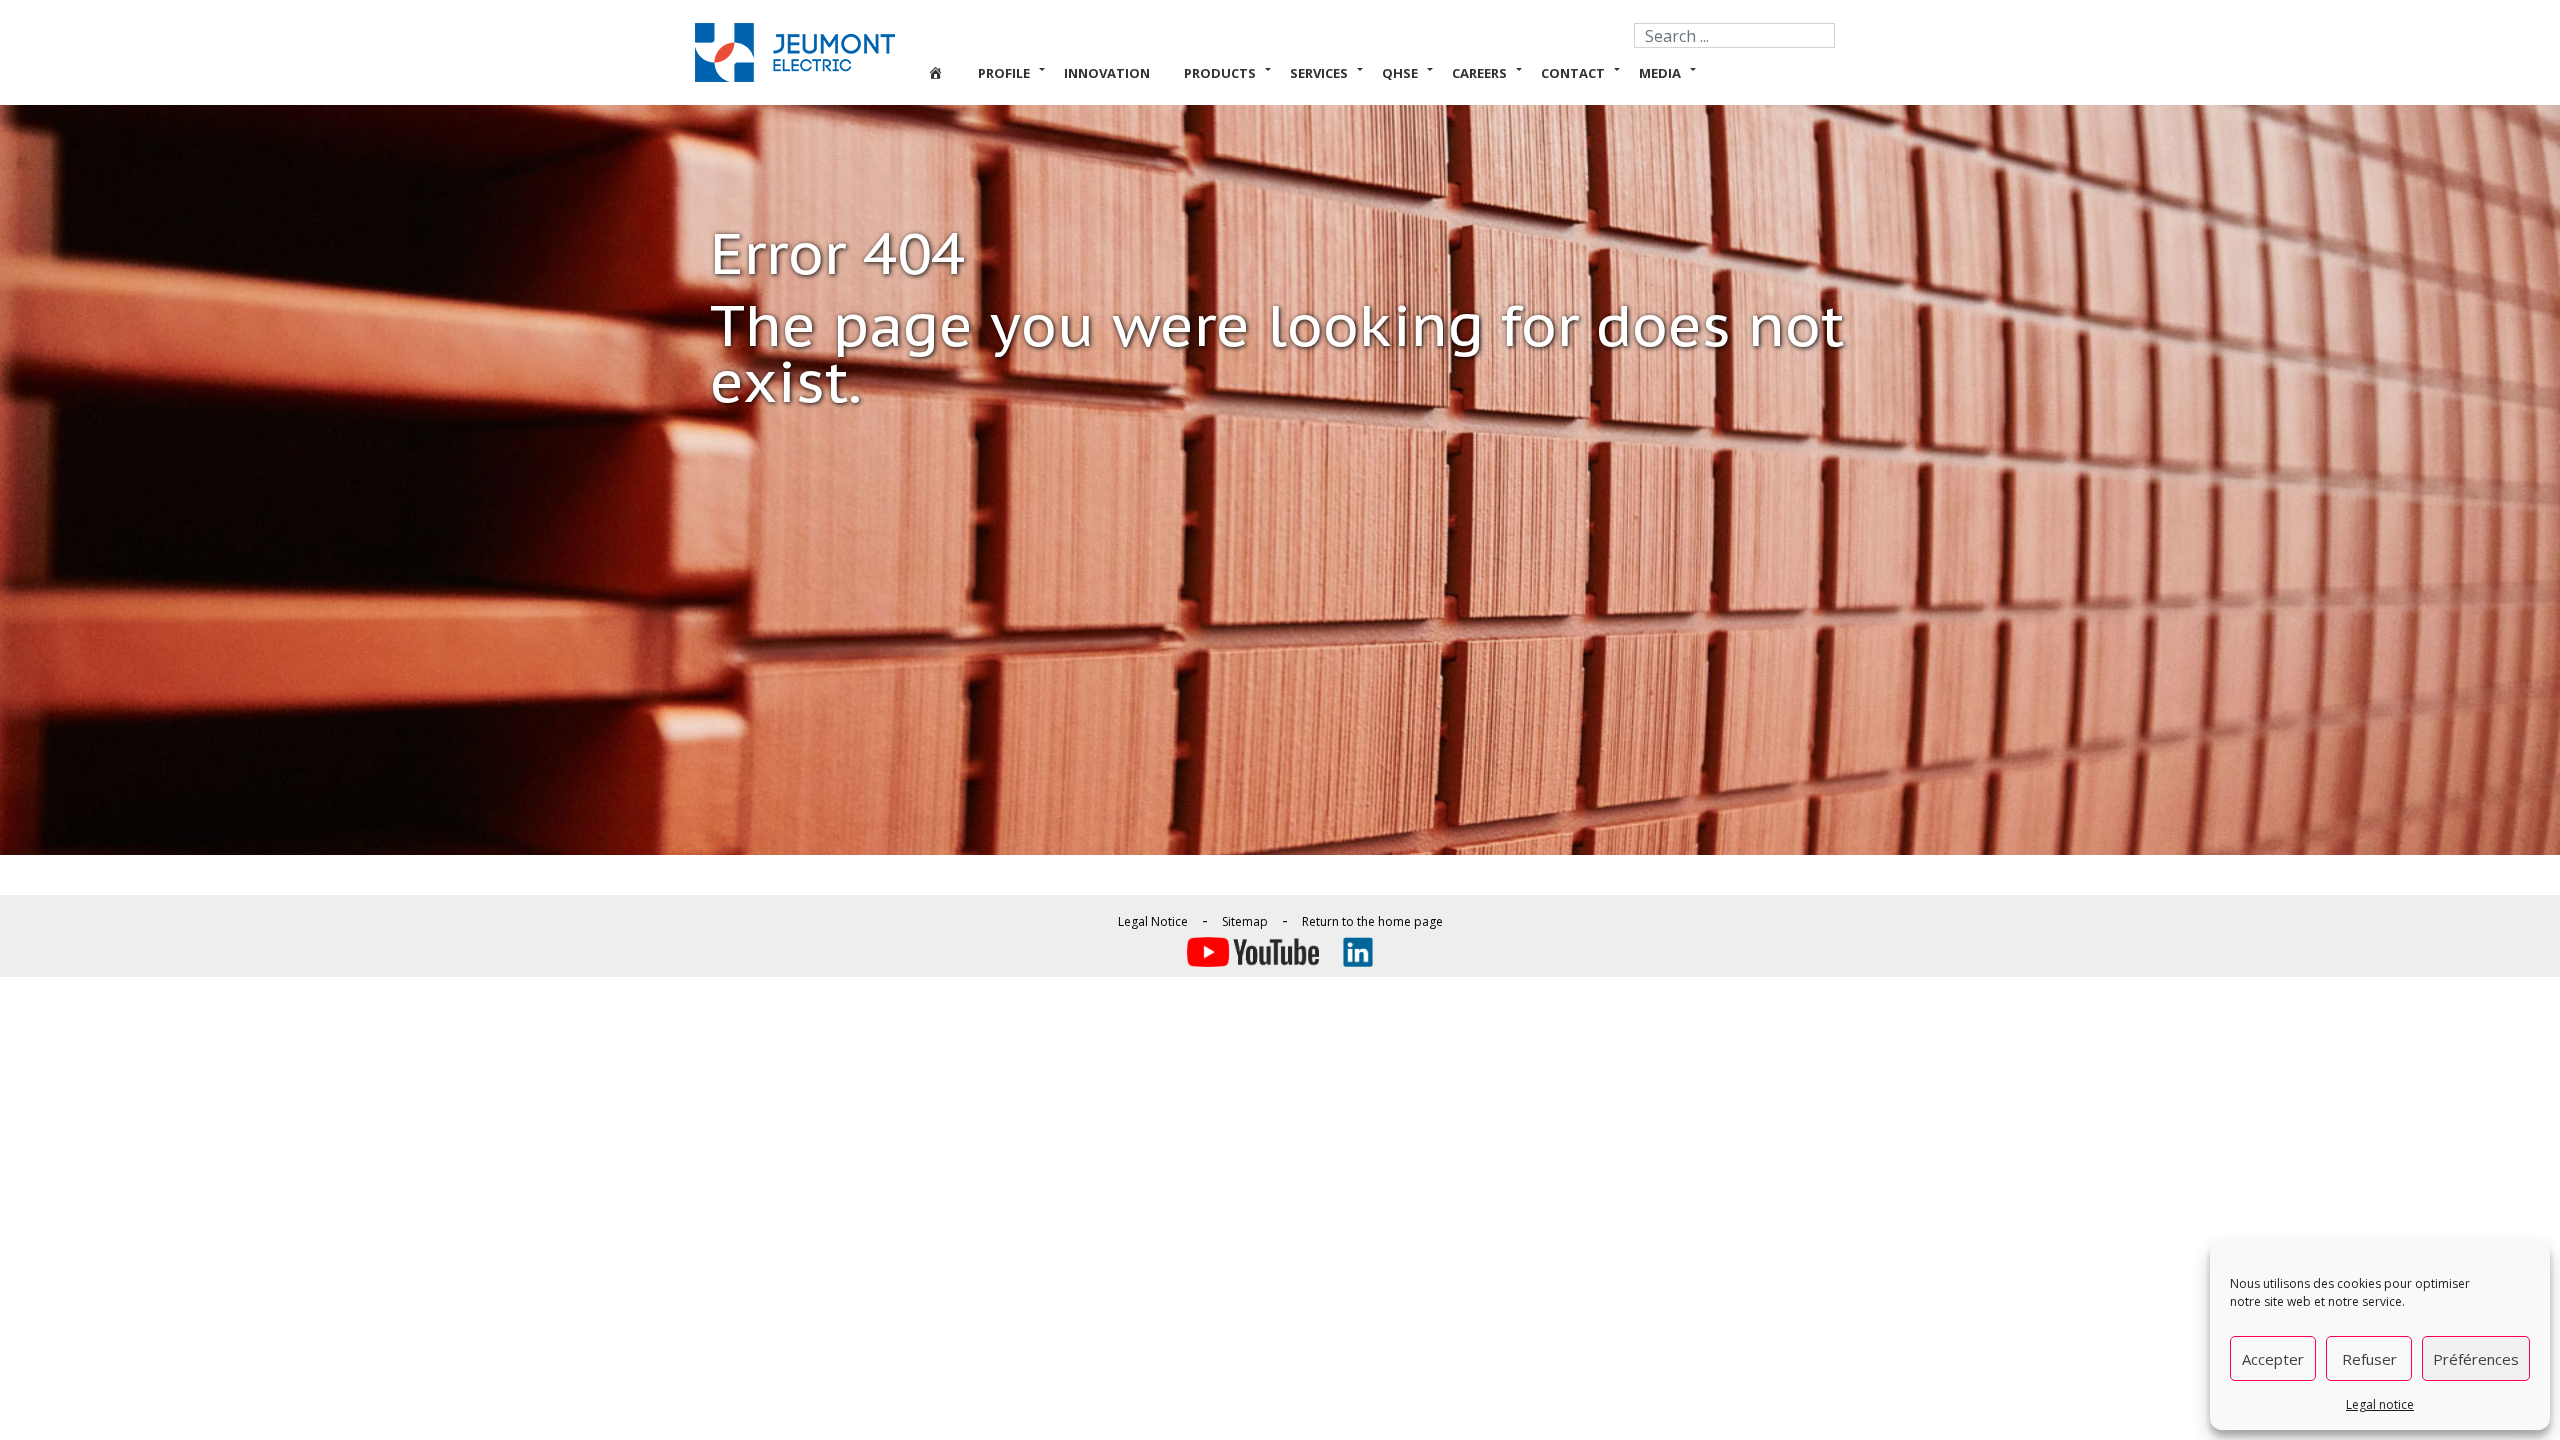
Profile (1004, 73)
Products (1220, 73)
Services (1319, 73)
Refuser (2369, 1359)
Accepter (2273, 1359)
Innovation (1107, 73)
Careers (1479, 73)
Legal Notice (1153, 921)
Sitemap (1245, 921)
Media (1660, 73)
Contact (1573, 73)
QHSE (1400, 73)
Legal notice (2380, 1404)
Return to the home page (1372, 921)
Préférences (2476, 1359)
